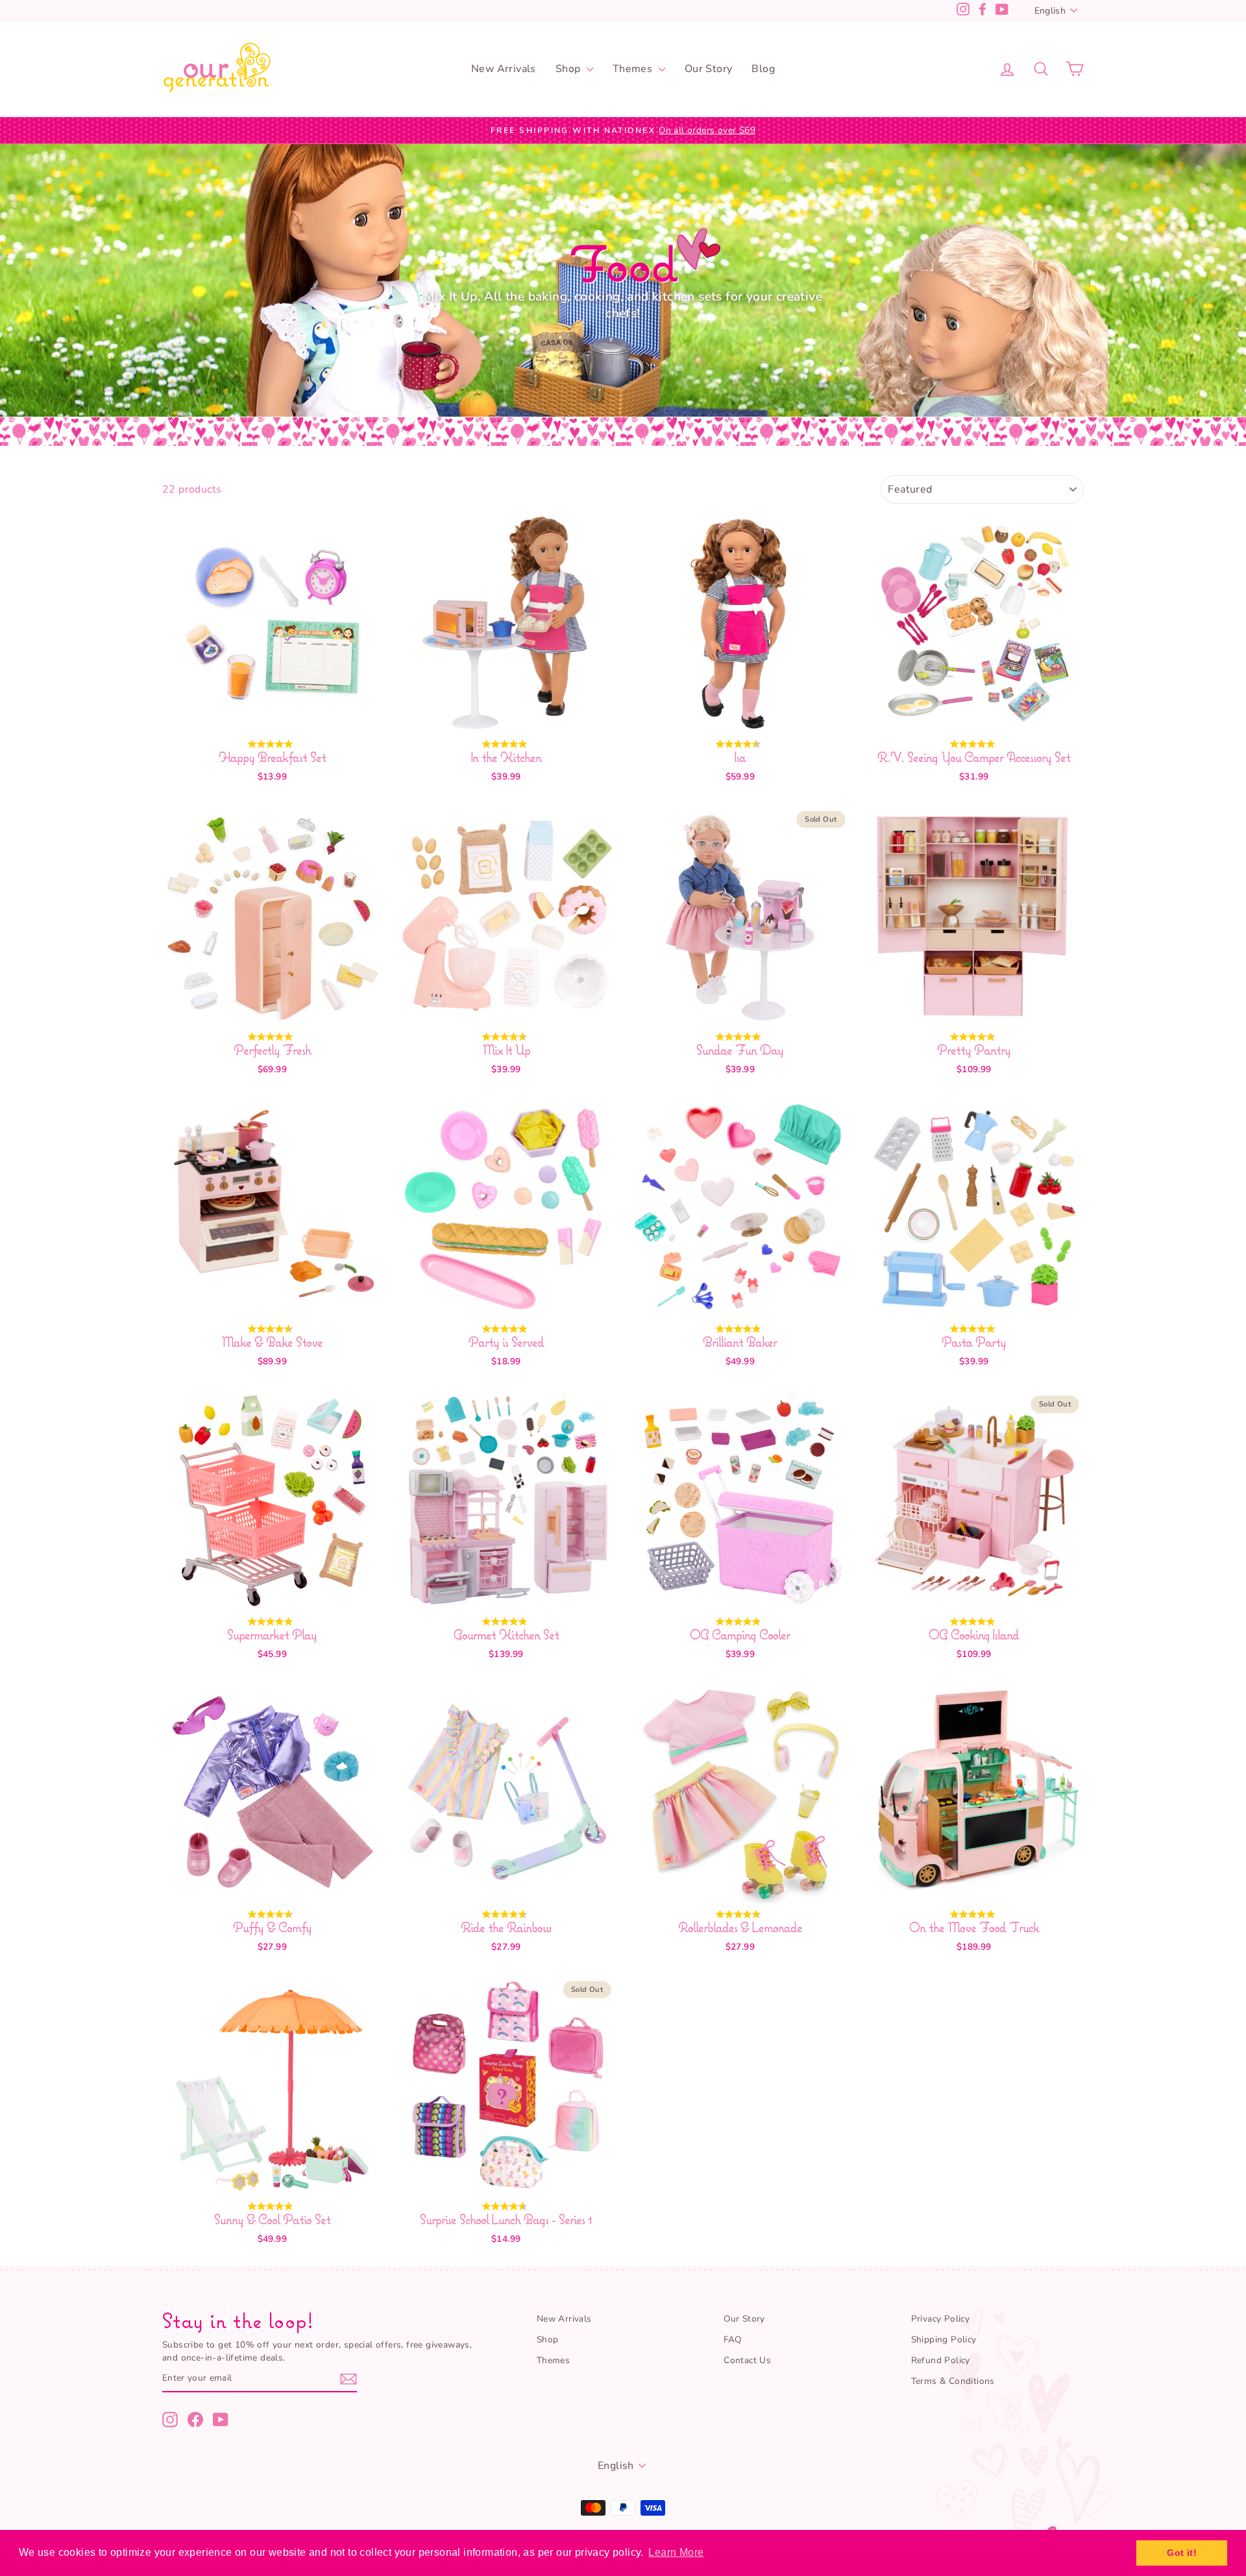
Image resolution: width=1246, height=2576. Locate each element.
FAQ (732, 2339)
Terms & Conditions (953, 2381)
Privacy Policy (941, 2319)
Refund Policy (941, 2360)
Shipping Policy (944, 2339)
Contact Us (747, 2360)
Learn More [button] (676, 2552)
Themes (634, 69)
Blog (763, 69)
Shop (569, 69)
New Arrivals (504, 69)
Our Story (709, 69)
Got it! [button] (1182, 2553)
